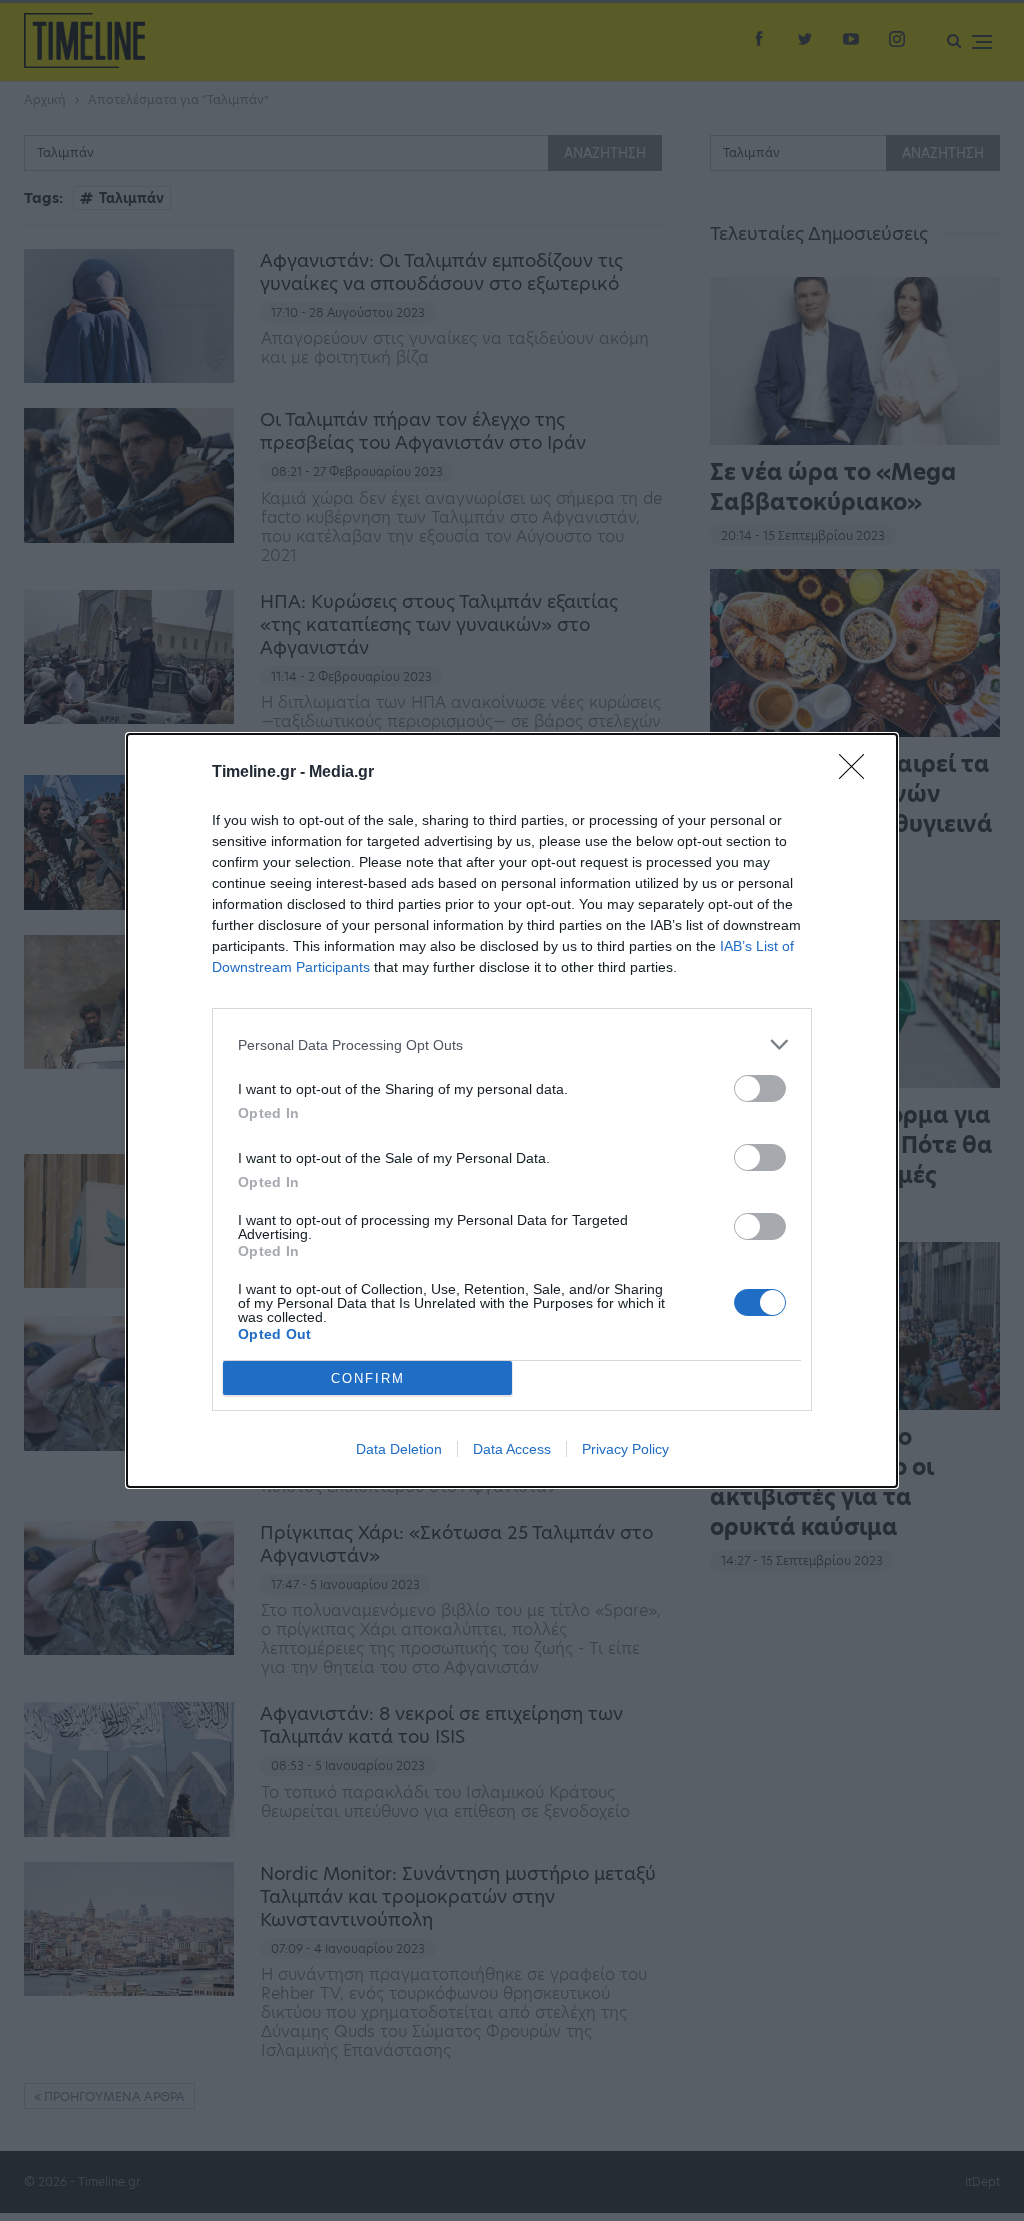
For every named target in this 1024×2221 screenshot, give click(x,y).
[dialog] (512, 1110)
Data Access (512, 1449)
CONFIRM (368, 1378)
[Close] (858, 773)
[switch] (760, 1088)
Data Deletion (399, 1449)
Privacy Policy (625, 1449)
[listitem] (512, 1044)
